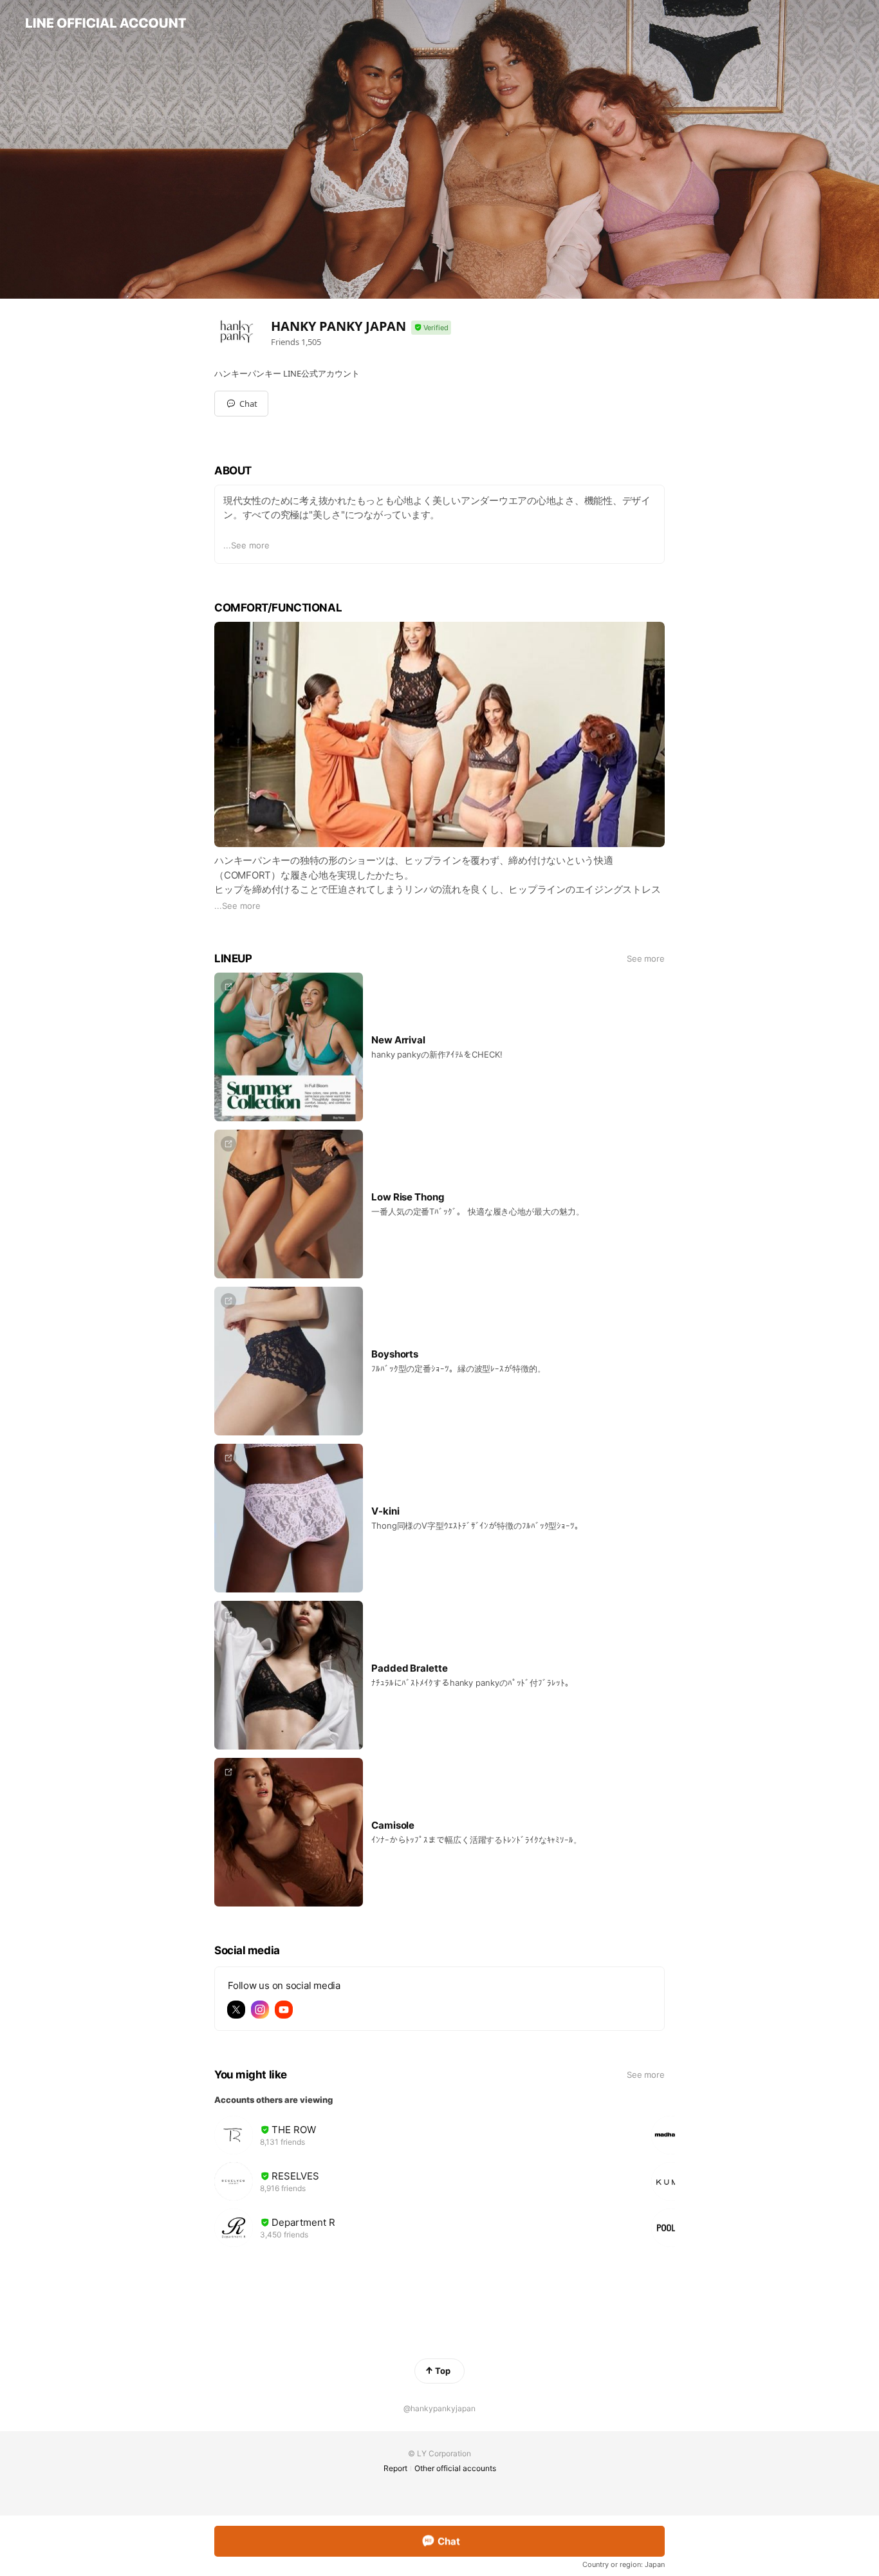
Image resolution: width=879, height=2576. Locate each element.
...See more (246, 545)
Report (395, 2468)
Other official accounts (455, 2468)
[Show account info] (431, 328)
